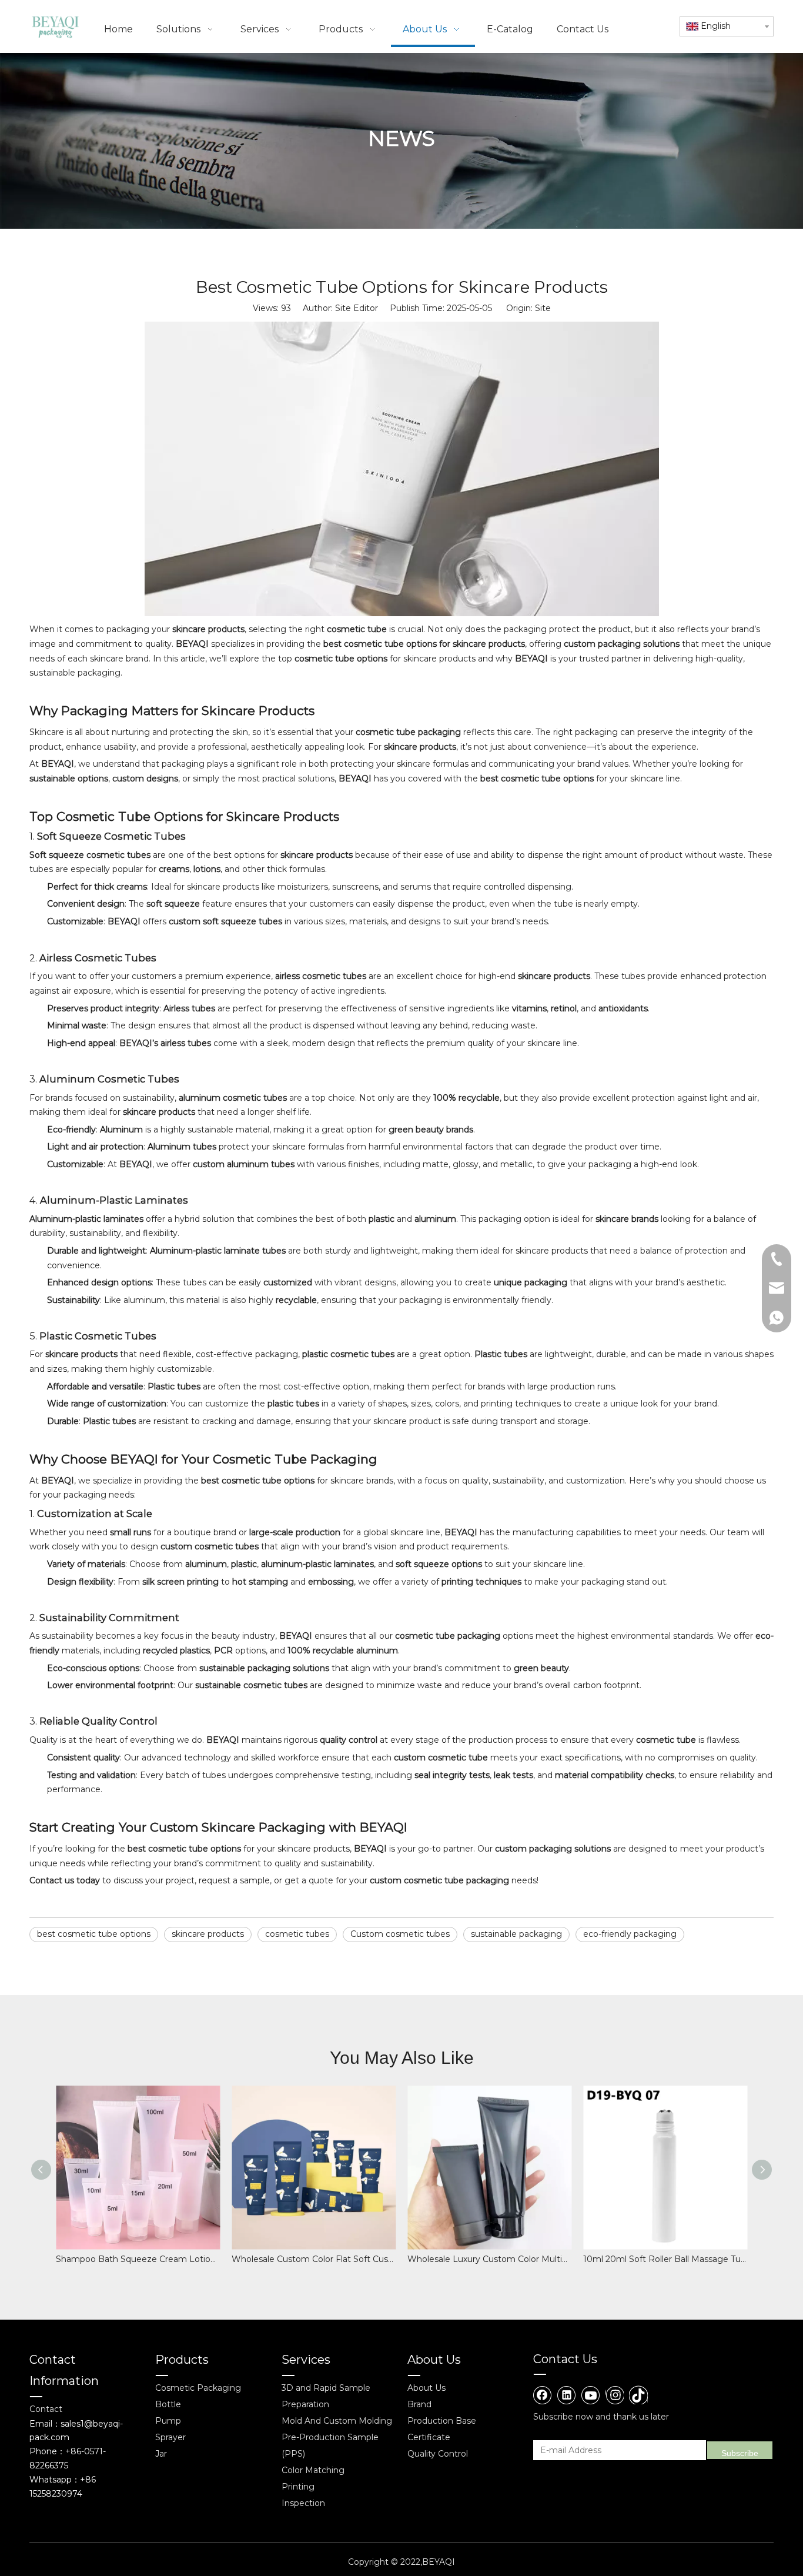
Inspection (303, 2503)
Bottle (168, 2404)
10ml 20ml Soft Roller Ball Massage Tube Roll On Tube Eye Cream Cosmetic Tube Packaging (665, 2259)
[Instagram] (615, 2395)
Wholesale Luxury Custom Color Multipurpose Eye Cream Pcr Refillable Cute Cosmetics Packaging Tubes (489, 2259)
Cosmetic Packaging (198, 2388)
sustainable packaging (516, 1934)
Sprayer (170, 2437)
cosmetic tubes (297, 1934)
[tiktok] (638, 2395)
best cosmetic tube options (94, 1934)
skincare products (208, 1934)
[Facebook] (543, 2395)
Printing (298, 2487)
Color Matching (313, 2470)
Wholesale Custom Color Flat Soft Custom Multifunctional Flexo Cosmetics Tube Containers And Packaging (314, 2259)
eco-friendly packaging (630, 1934)
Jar (161, 2454)
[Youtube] (591, 2395)
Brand (419, 2404)
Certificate (429, 2437)
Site (543, 308)
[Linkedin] (567, 2395)
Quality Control (438, 2454)
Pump (168, 2421)
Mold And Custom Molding (337, 2421)
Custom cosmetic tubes (400, 1934)
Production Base (442, 2421)
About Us (426, 2388)
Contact (46, 2409)
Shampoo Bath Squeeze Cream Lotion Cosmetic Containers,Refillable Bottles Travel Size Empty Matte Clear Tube (138, 2259)
